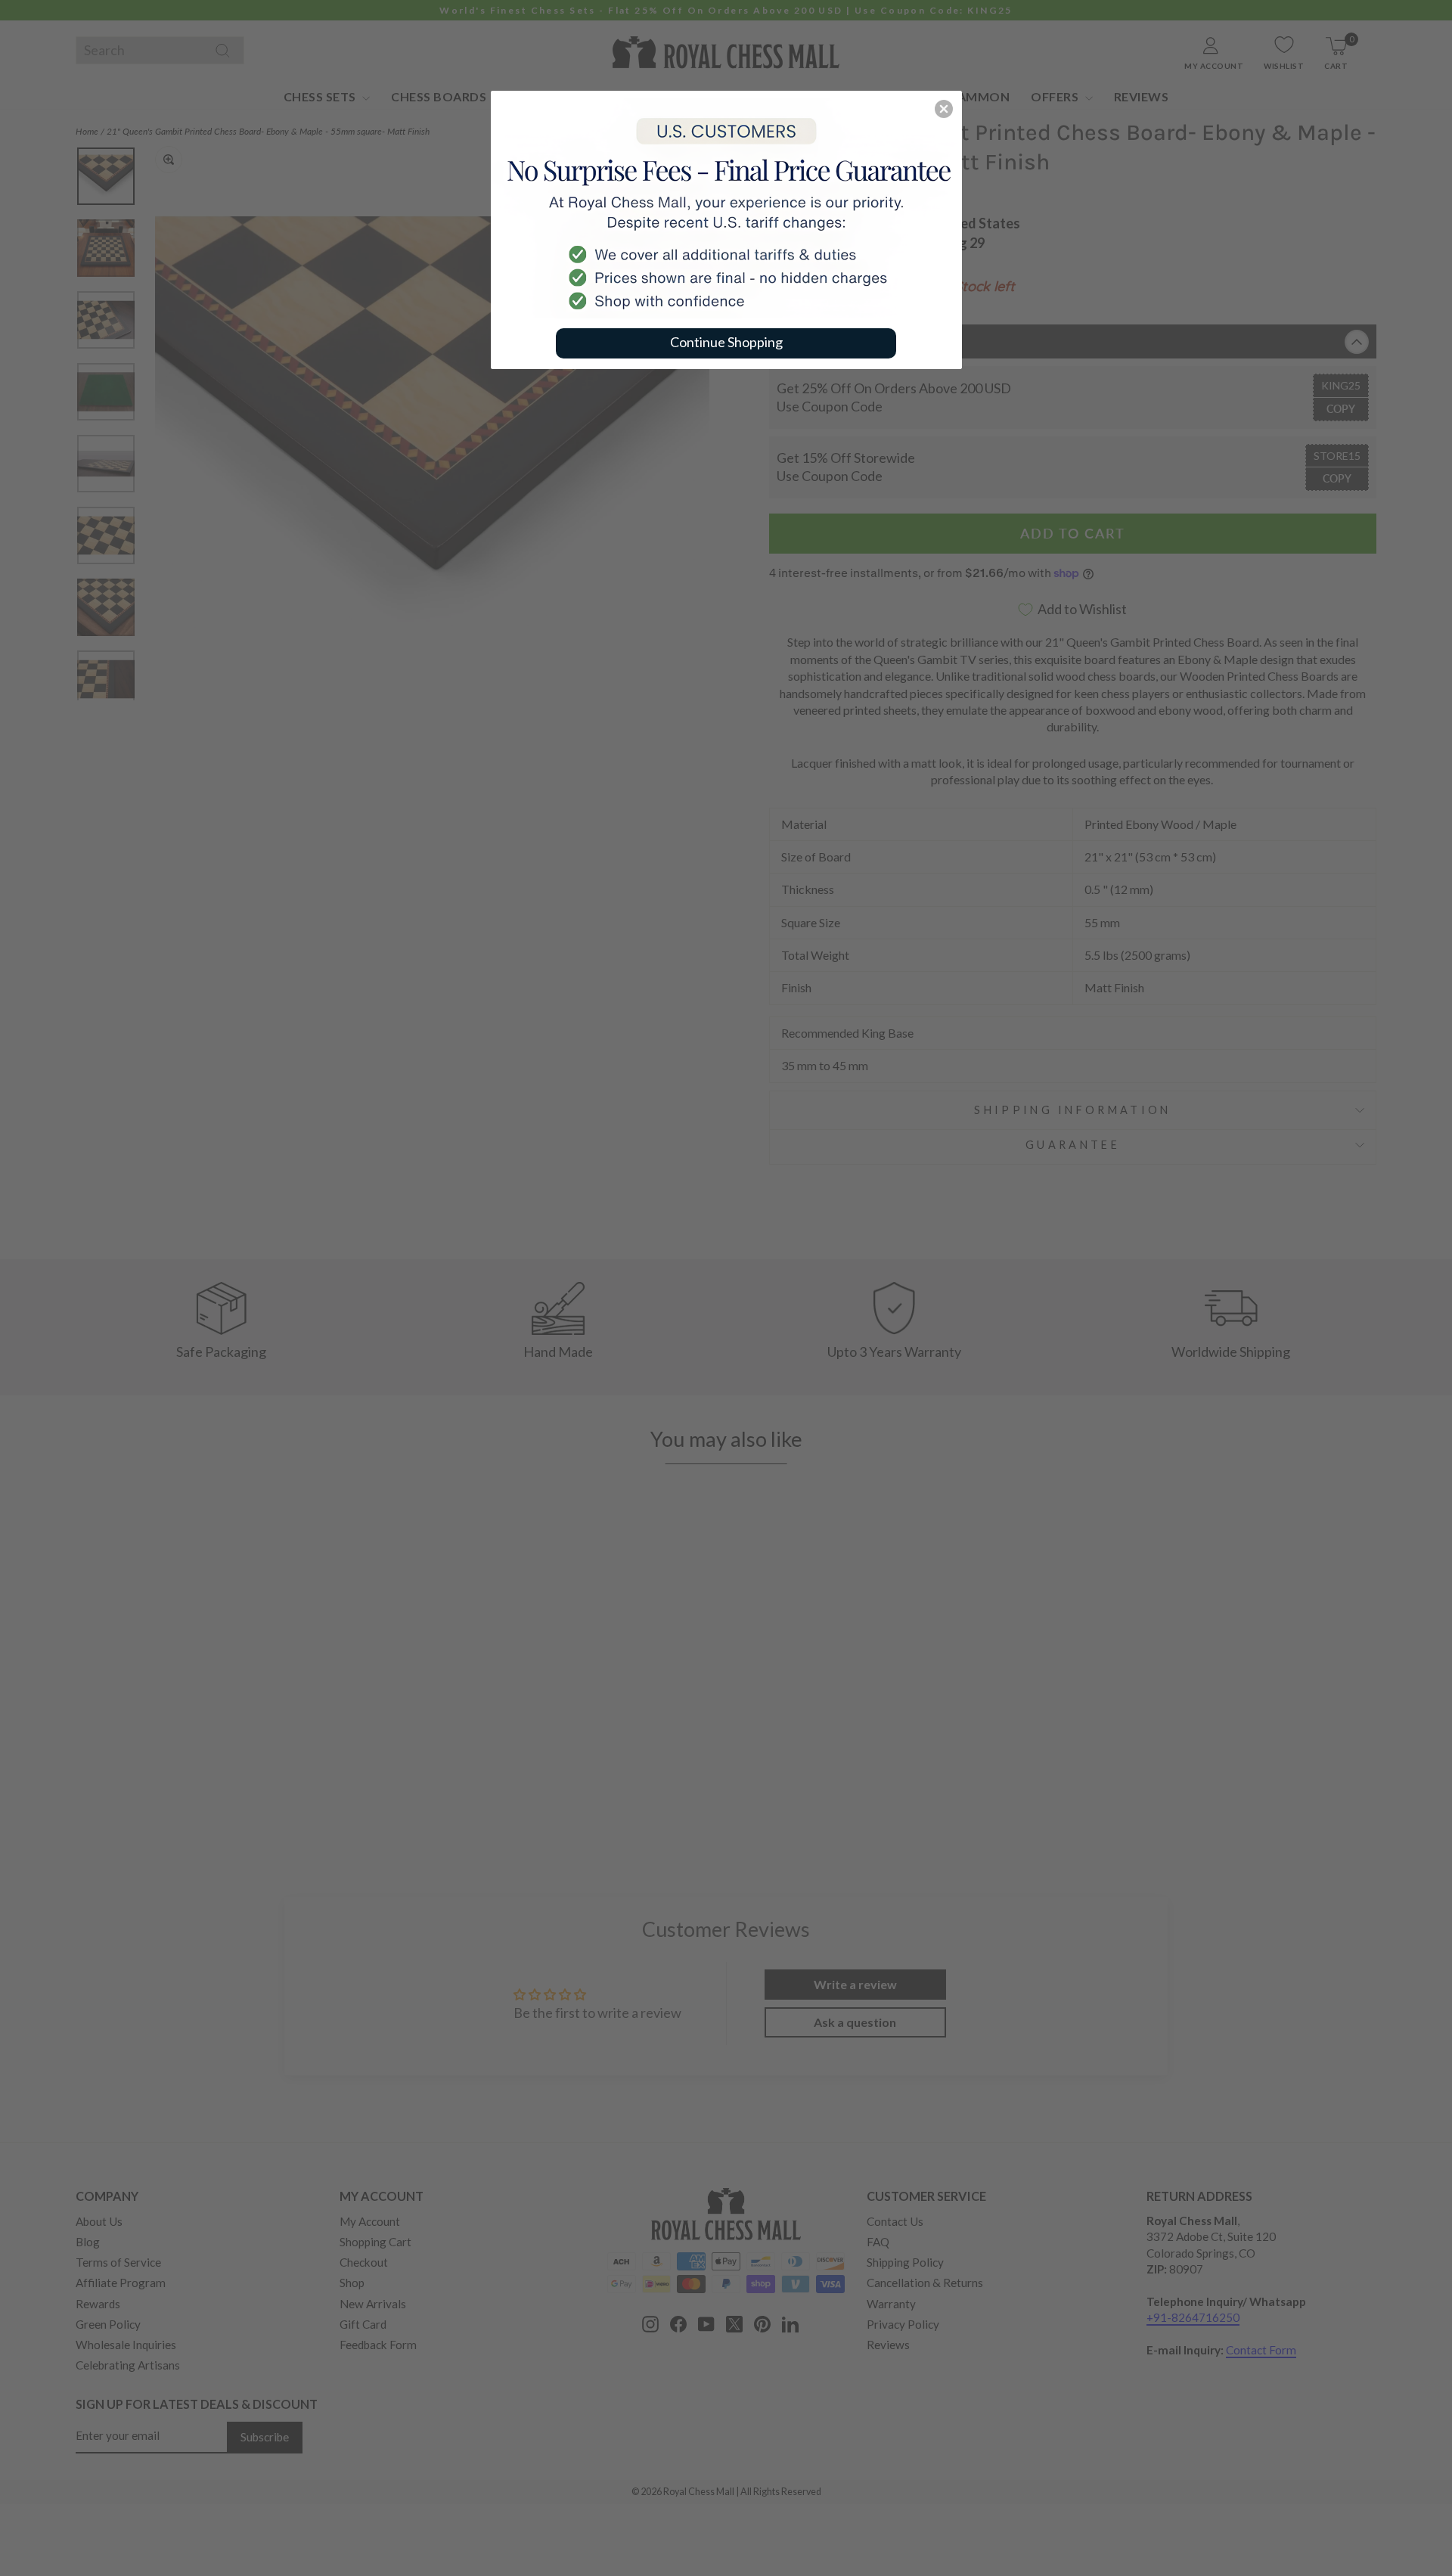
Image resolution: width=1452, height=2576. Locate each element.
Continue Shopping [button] (726, 342)
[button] (944, 109)
